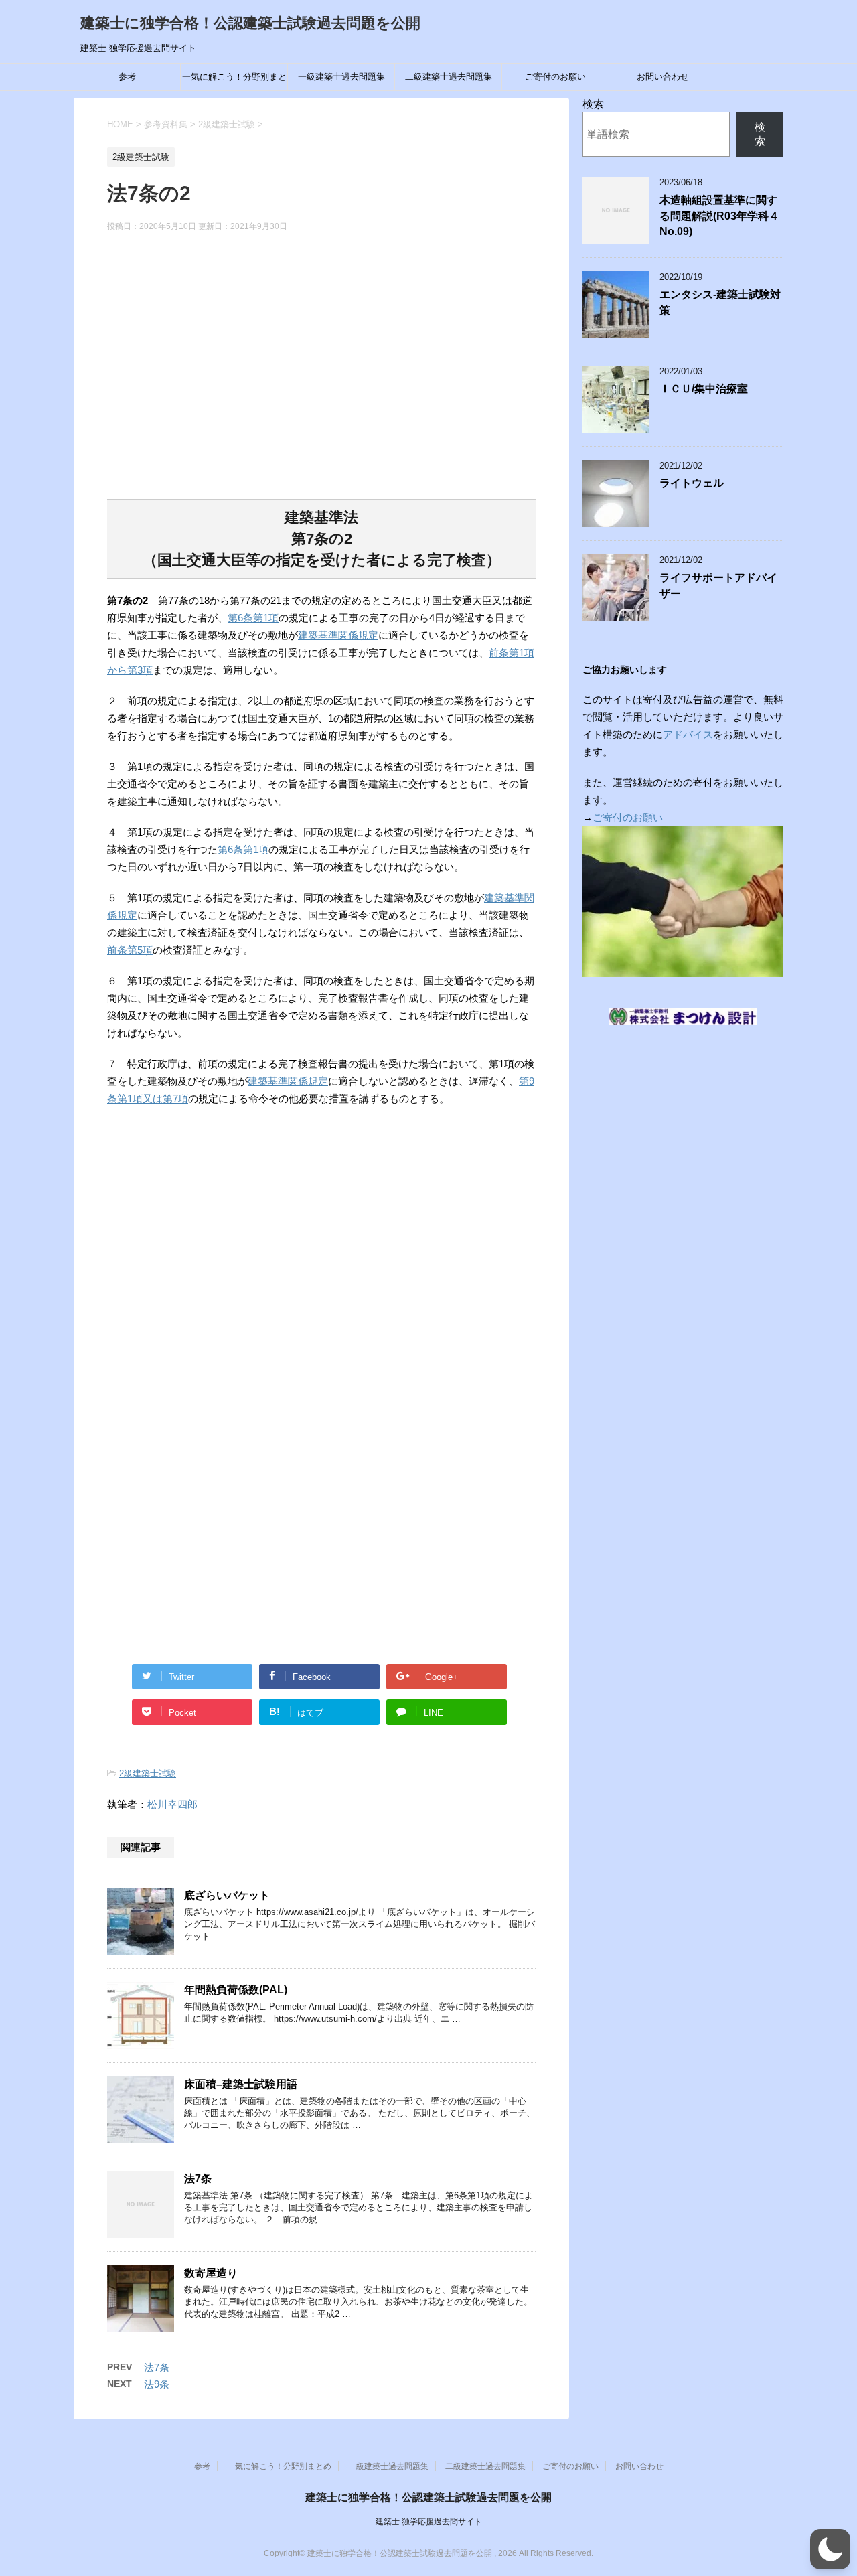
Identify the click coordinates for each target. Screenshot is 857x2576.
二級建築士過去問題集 (449, 77)
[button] (830, 2549)
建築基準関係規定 (338, 635)
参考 (127, 77)
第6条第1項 (253, 618)
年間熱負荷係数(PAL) (236, 1990)
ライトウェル (692, 483)
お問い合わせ (663, 77)
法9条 (157, 2384)
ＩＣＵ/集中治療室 (704, 389)
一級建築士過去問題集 (341, 77)
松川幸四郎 (172, 1804)
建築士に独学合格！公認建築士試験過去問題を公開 (250, 23)
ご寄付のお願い (555, 77)
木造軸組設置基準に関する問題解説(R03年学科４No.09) (719, 216)
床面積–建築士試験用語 (241, 2084)
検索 (593, 104)
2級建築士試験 (148, 1773)
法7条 (198, 2179)
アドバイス (688, 734)
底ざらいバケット (227, 1895)
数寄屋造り (211, 2273)
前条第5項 (130, 950)
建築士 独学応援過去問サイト (429, 2522)
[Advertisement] (321, 374)
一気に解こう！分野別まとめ (234, 81)
